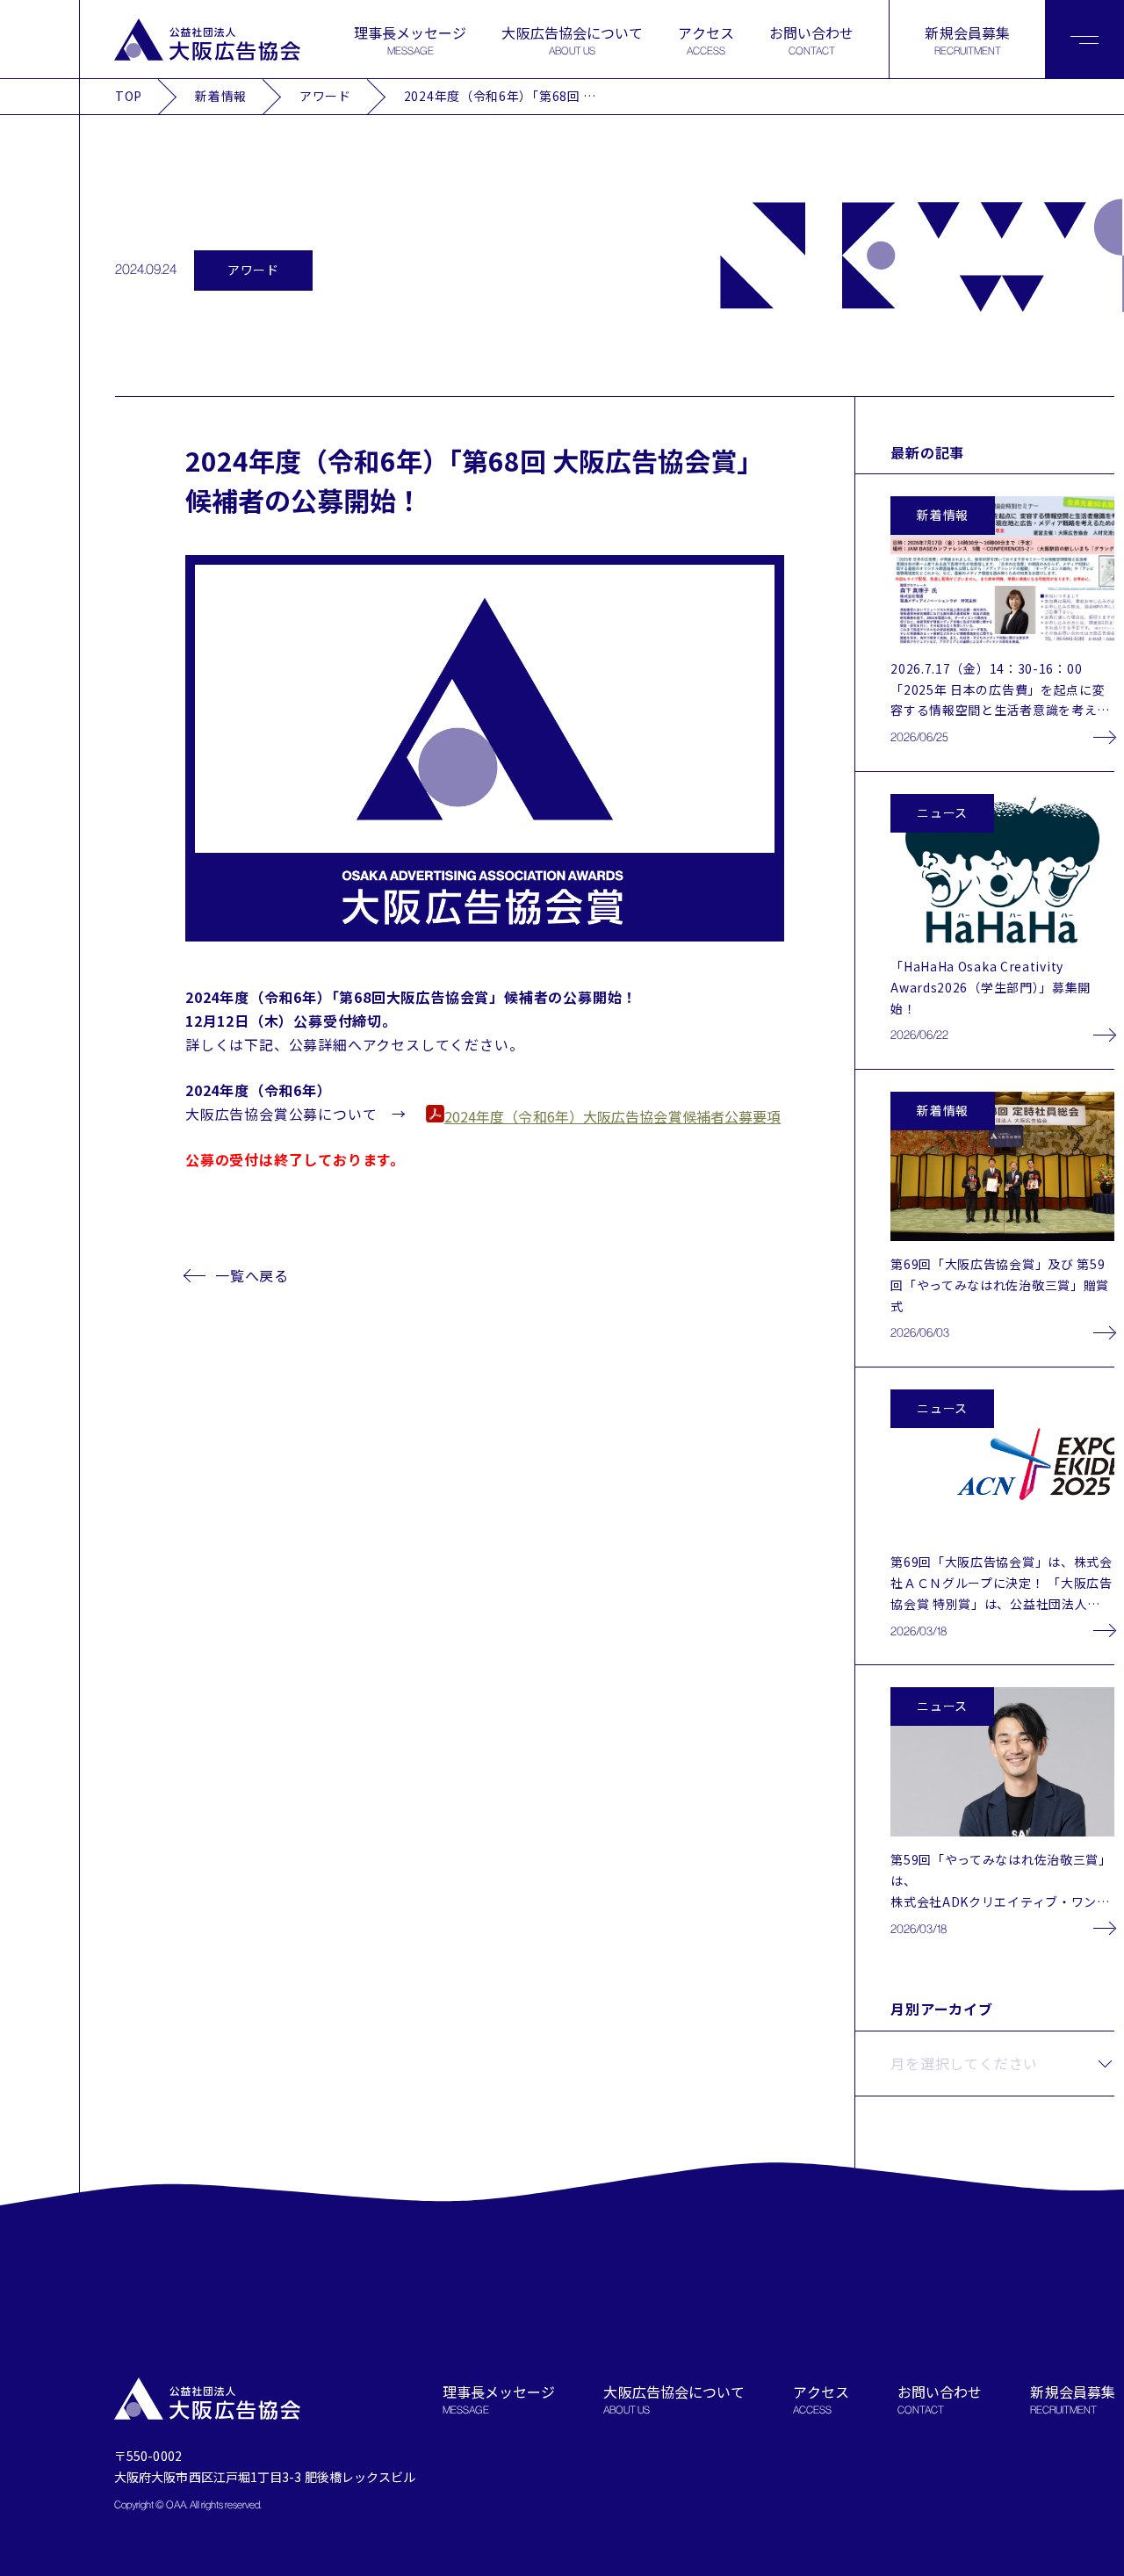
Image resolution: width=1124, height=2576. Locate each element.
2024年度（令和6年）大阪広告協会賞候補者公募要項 (613, 1116)
